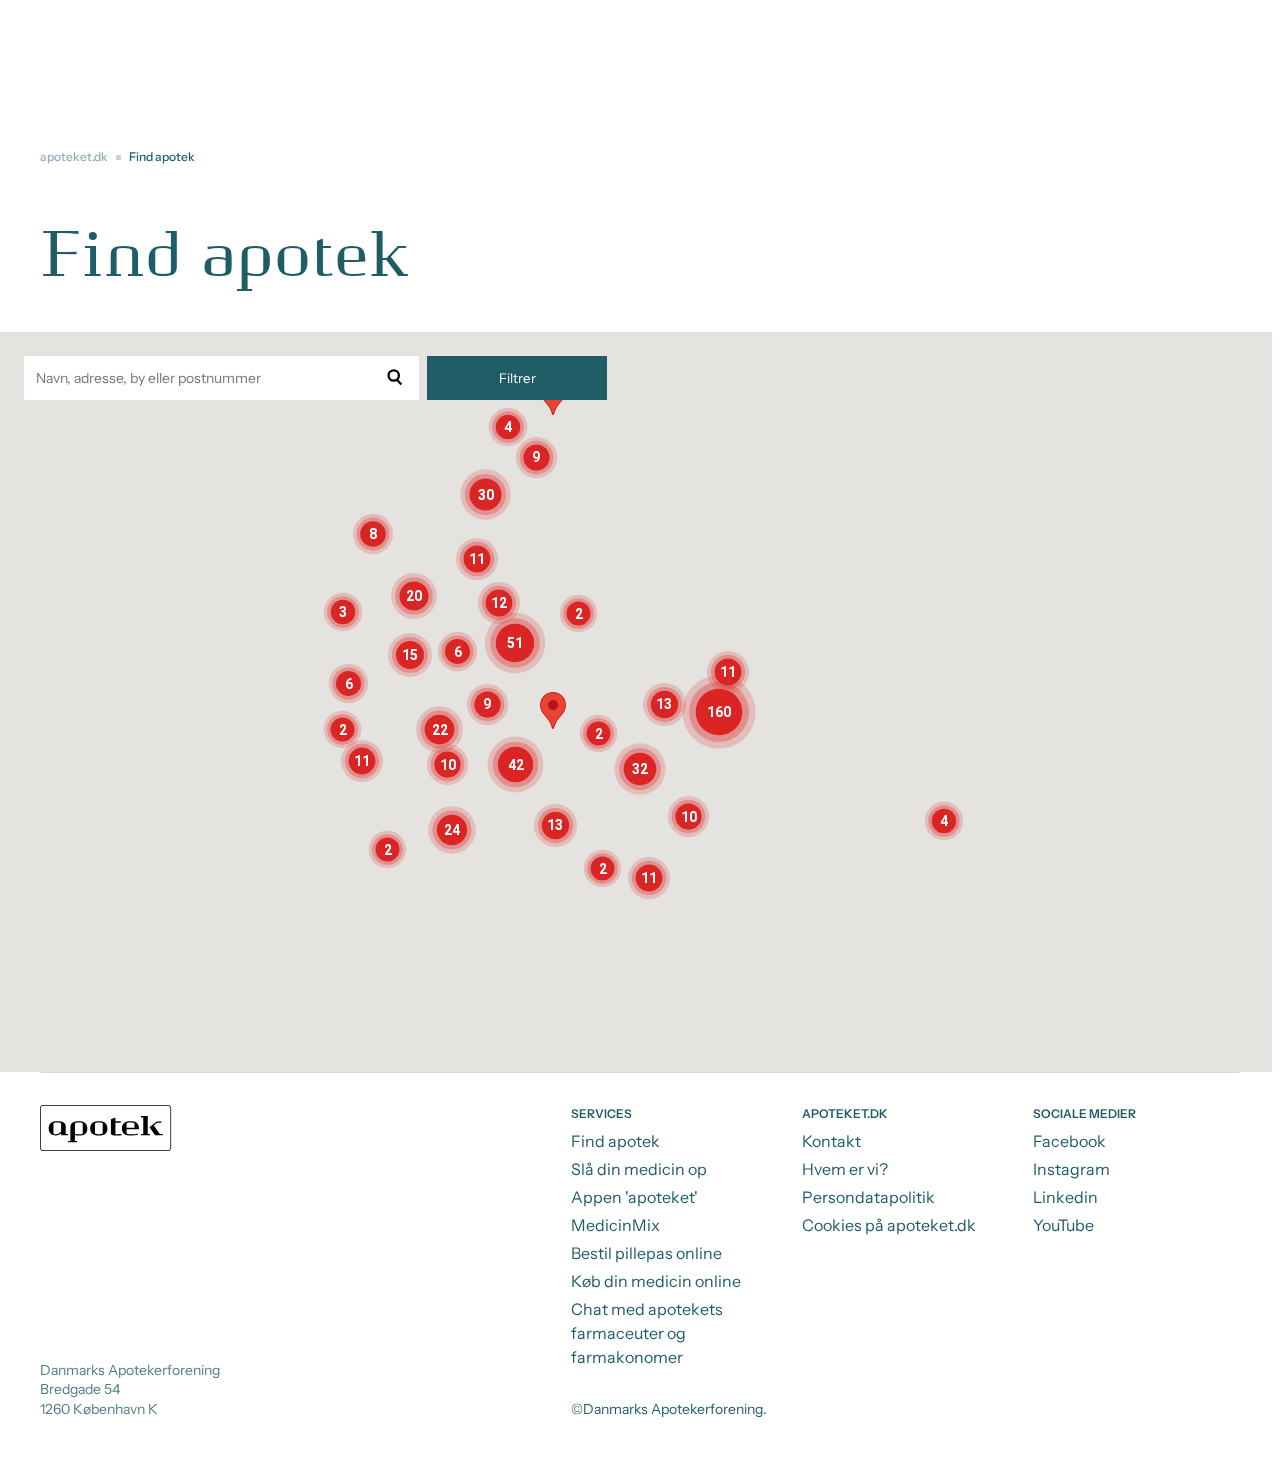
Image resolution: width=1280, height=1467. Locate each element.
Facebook (1069, 1141)
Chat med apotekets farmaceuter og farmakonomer (647, 1333)
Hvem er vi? (845, 1169)
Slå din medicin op (639, 1169)
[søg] (395, 378)
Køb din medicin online (656, 1281)
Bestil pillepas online (646, 1253)
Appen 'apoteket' (634, 1197)
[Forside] (106, 1128)
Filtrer (517, 378)
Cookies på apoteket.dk (889, 1225)
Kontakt (831, 1141)
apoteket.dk (74, 156)
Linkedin (1065, 1197)
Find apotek (615, 1141)
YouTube (1063, 1225)
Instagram (1071, 1169)
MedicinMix (615, 1225)
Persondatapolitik (868, 1197)
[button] (452, 830)
